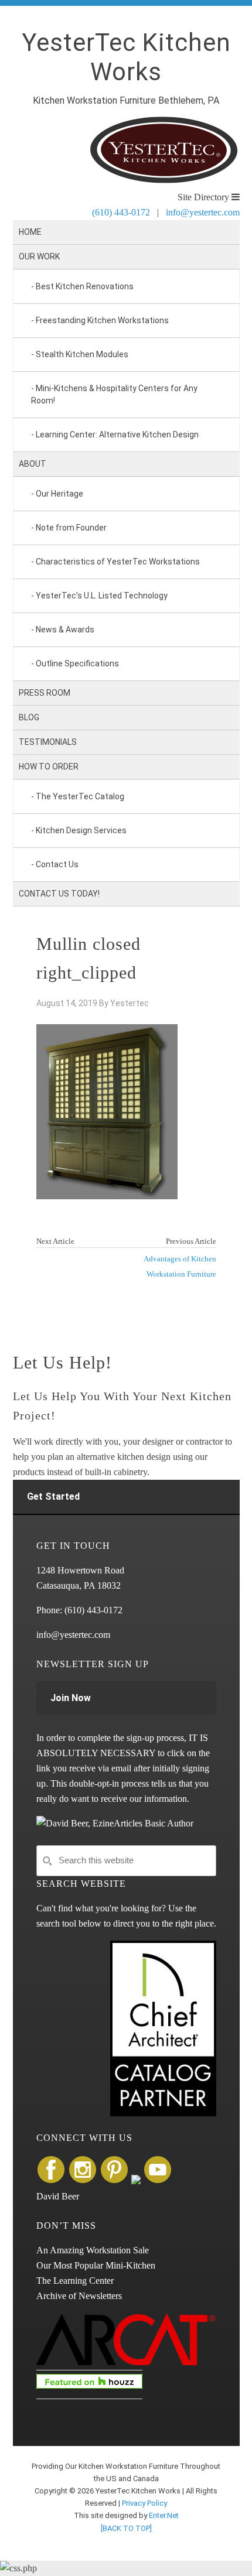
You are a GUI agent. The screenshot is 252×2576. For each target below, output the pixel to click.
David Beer (58, 2196)
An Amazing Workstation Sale (93, 2250)
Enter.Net (164, 2515)
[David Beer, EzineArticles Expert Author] (115, 1823)
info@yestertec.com (203, 212)
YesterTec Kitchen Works (126, 57)
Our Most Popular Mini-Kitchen (96, 2265)
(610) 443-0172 (121, 212)
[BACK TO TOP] (126, 2528)
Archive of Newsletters (79, 2296)
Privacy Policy (144, 2503)
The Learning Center (75, 2281)
